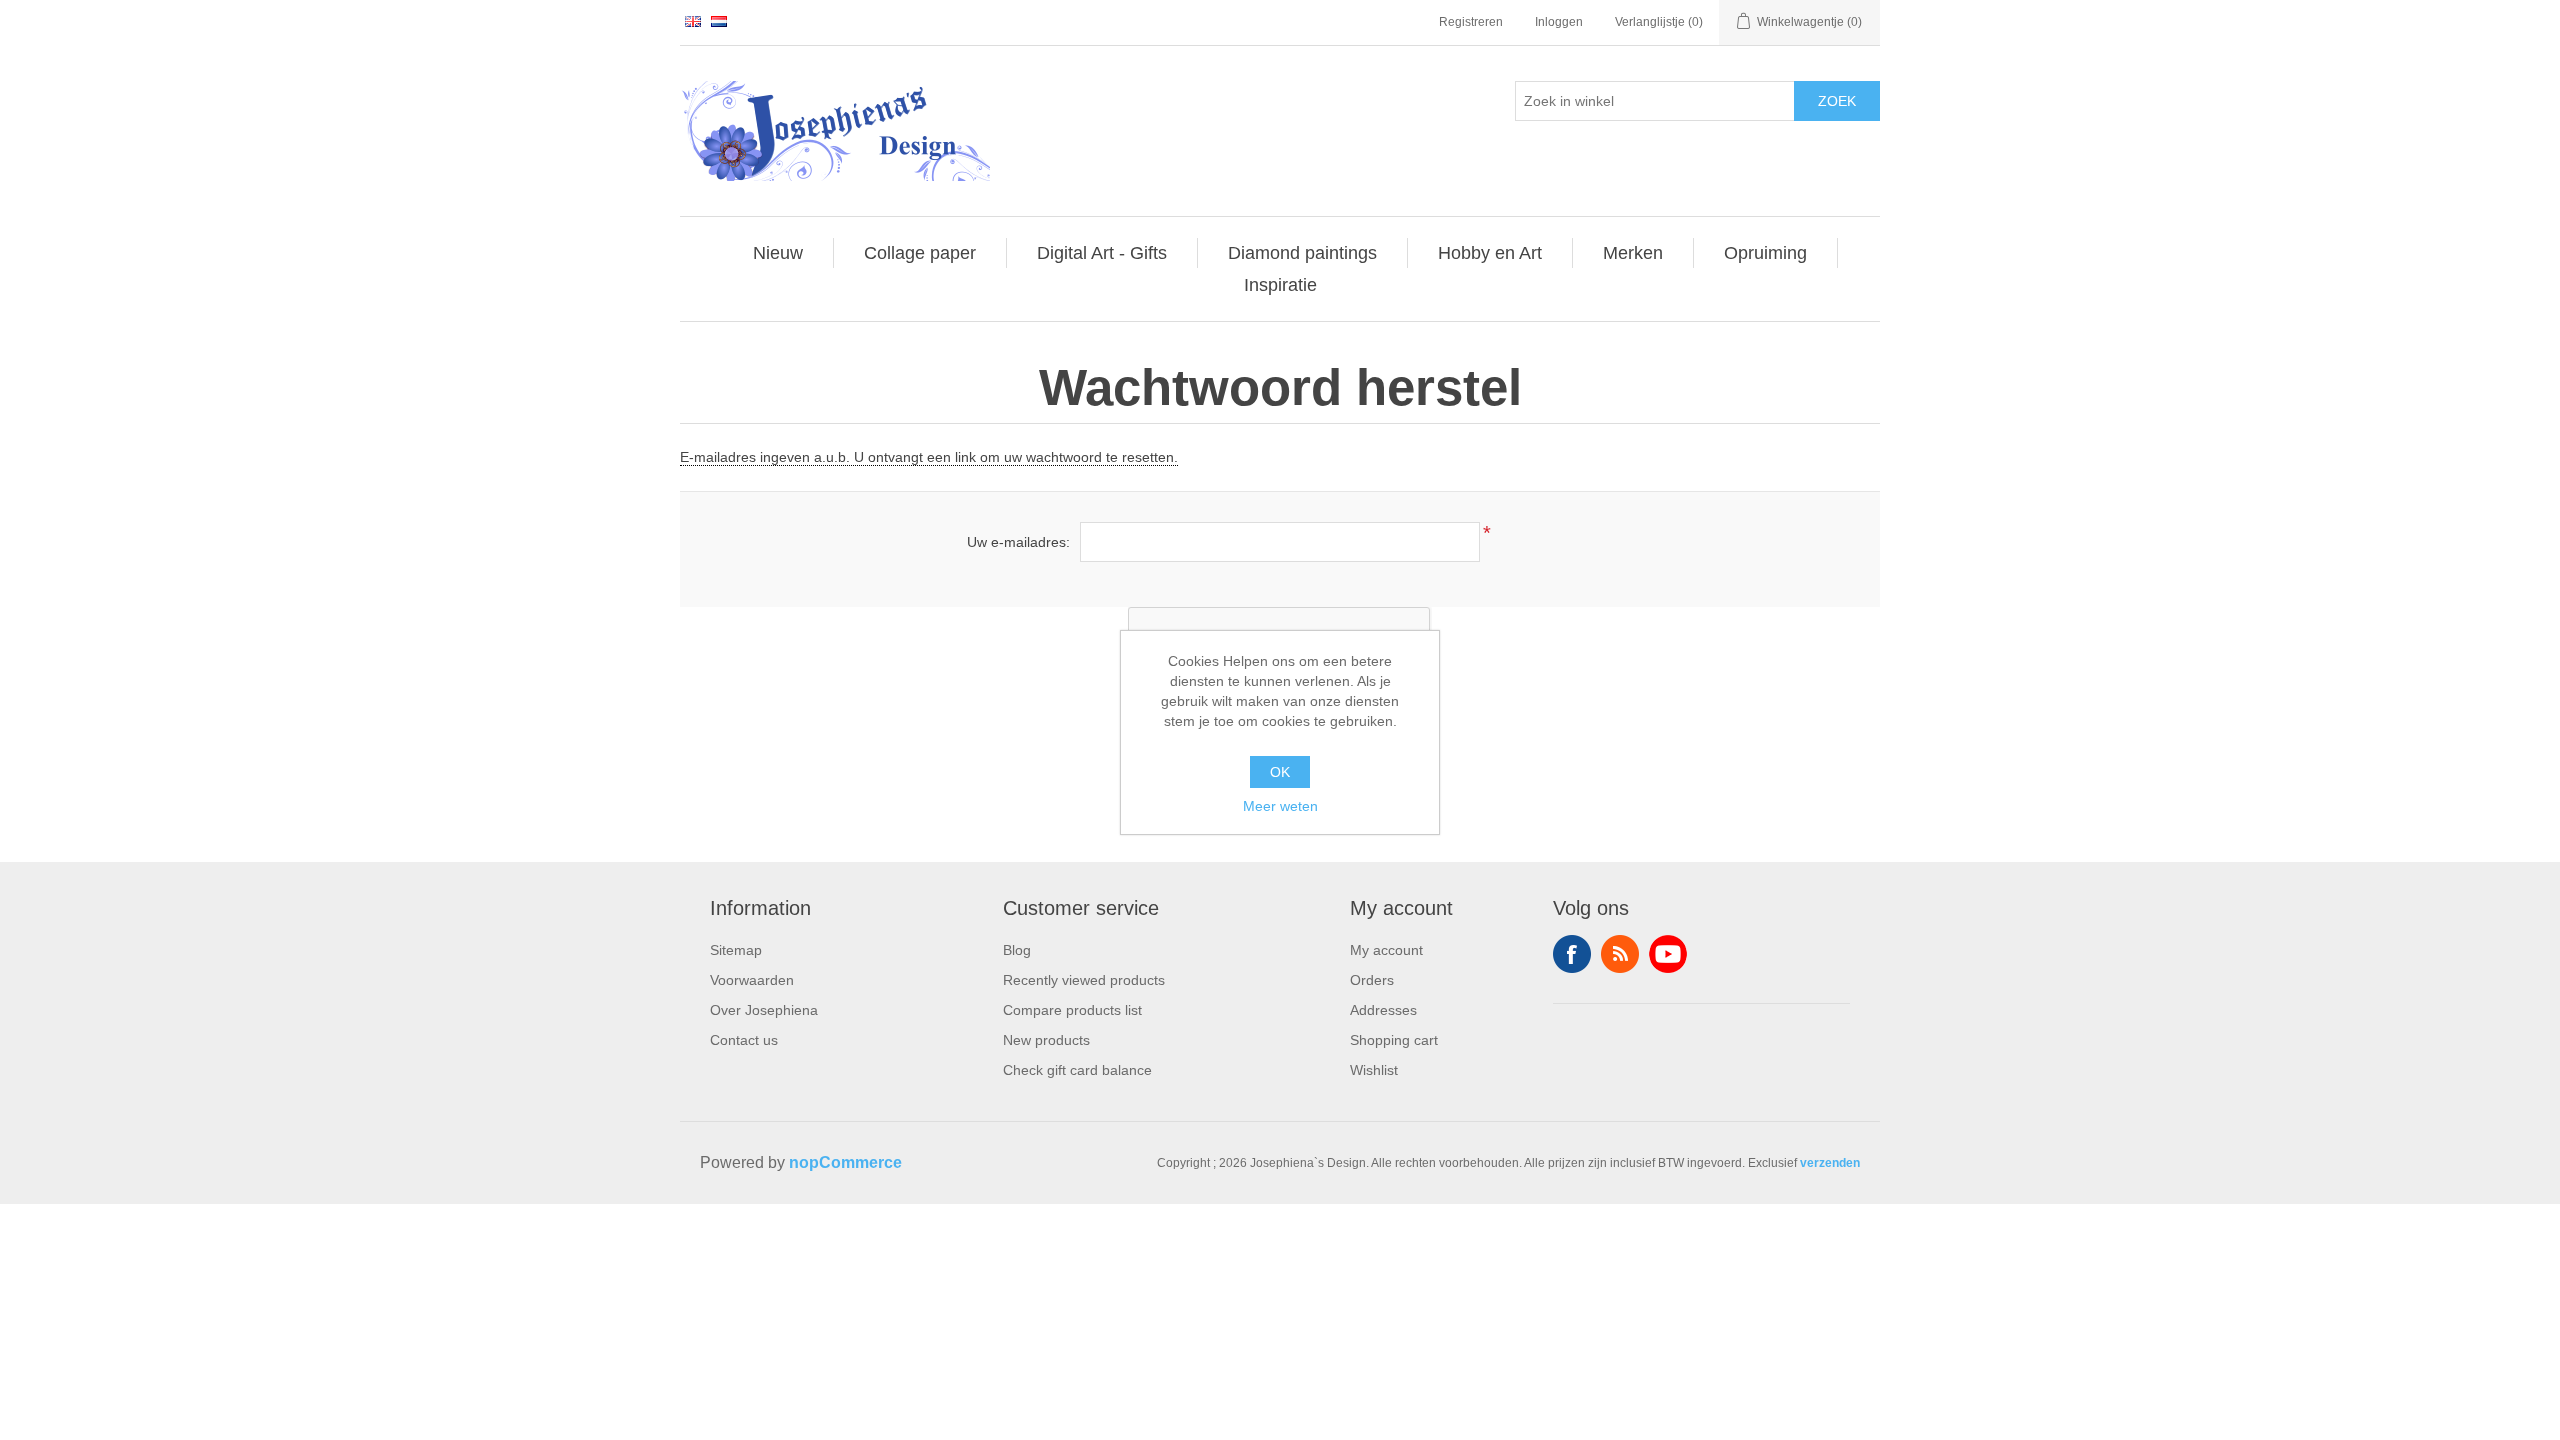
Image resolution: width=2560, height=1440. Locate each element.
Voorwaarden (752, 980)
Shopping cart (1394, 1040)
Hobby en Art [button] (1490, 253)
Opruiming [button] (1765, 253)
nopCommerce (845, 1162)
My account (1386, 950)
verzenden (1830, 1163)
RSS (1620, 954)
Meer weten (1280, 806)
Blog (1017, 950)
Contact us (744, 1040)
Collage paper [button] (920, 253)
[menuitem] (778, 253)
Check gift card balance (1077, 1070)
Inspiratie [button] (1280, 285)
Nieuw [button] (778, 253)
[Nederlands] (719, 21)
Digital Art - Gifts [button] (1102, 253)
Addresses (1383, 1010)
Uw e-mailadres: (1018, 542)
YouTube (1668, 954)
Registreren (1471, 22)
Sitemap (736, 950)
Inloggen (1559, 22)
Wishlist (1374, 1070)
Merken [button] (1633, 253)
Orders (1372, 980)
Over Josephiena (764, 1010)
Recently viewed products (1084, 980)
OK (1280, 772)
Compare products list (1072, 1010)
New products (1046, 1040)
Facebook (1572, 954)
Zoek (1837, 101)
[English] (693, 21)
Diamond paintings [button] (1302, 253)
